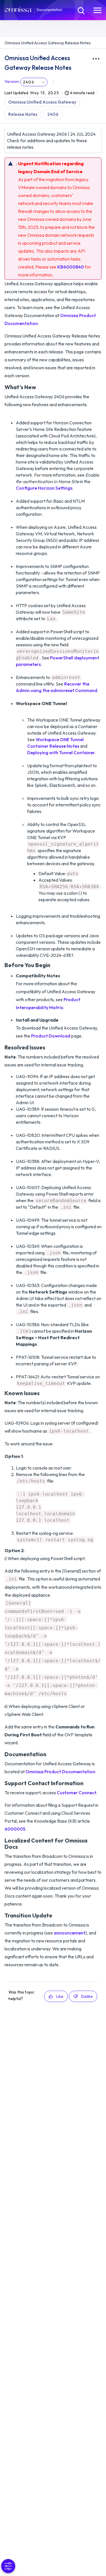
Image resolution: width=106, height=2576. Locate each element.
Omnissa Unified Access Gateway (42, 102)
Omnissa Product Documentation (60, 1772)
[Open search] (81, 10)
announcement (70, 1933)
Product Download (51, 1036)
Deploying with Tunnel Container (61, 753)
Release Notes (23, 114)
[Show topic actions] (96, 59)
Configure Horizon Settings (44, 488)
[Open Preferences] (8, 2566)
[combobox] (34, 82)
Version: (12, 81)
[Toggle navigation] (98, 10)
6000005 (15, 1829)
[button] (56, 1996)
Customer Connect (77, 1793)
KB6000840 (71, 267)
